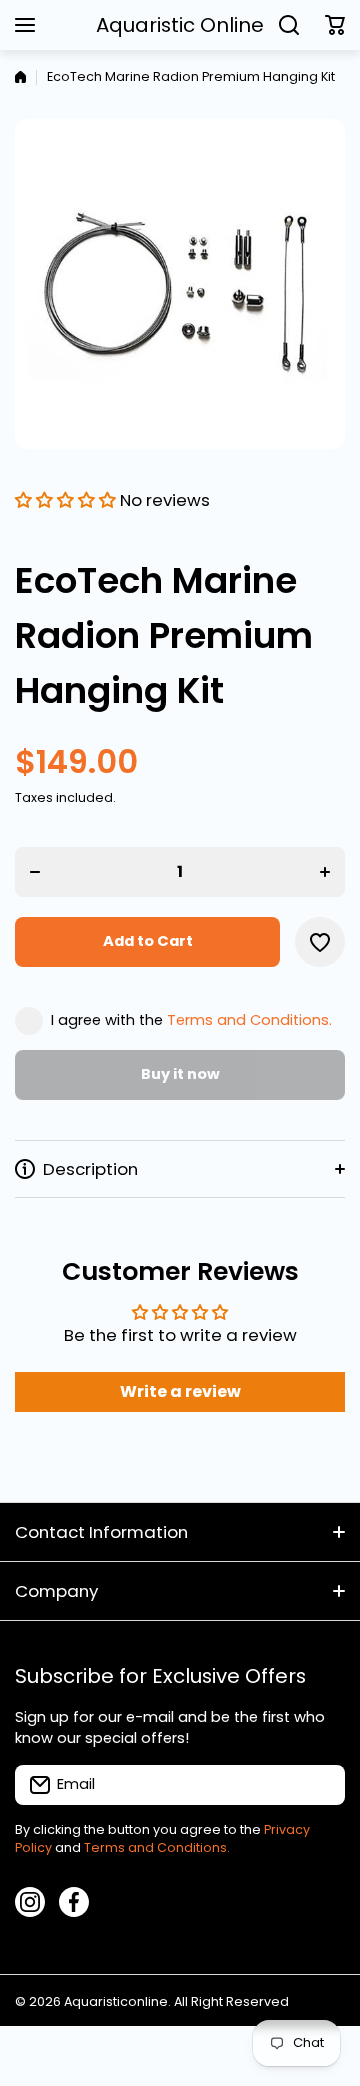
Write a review (180, 1391)
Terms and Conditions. (249, 1020)
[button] (335, 25)
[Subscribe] (320, 1785)
